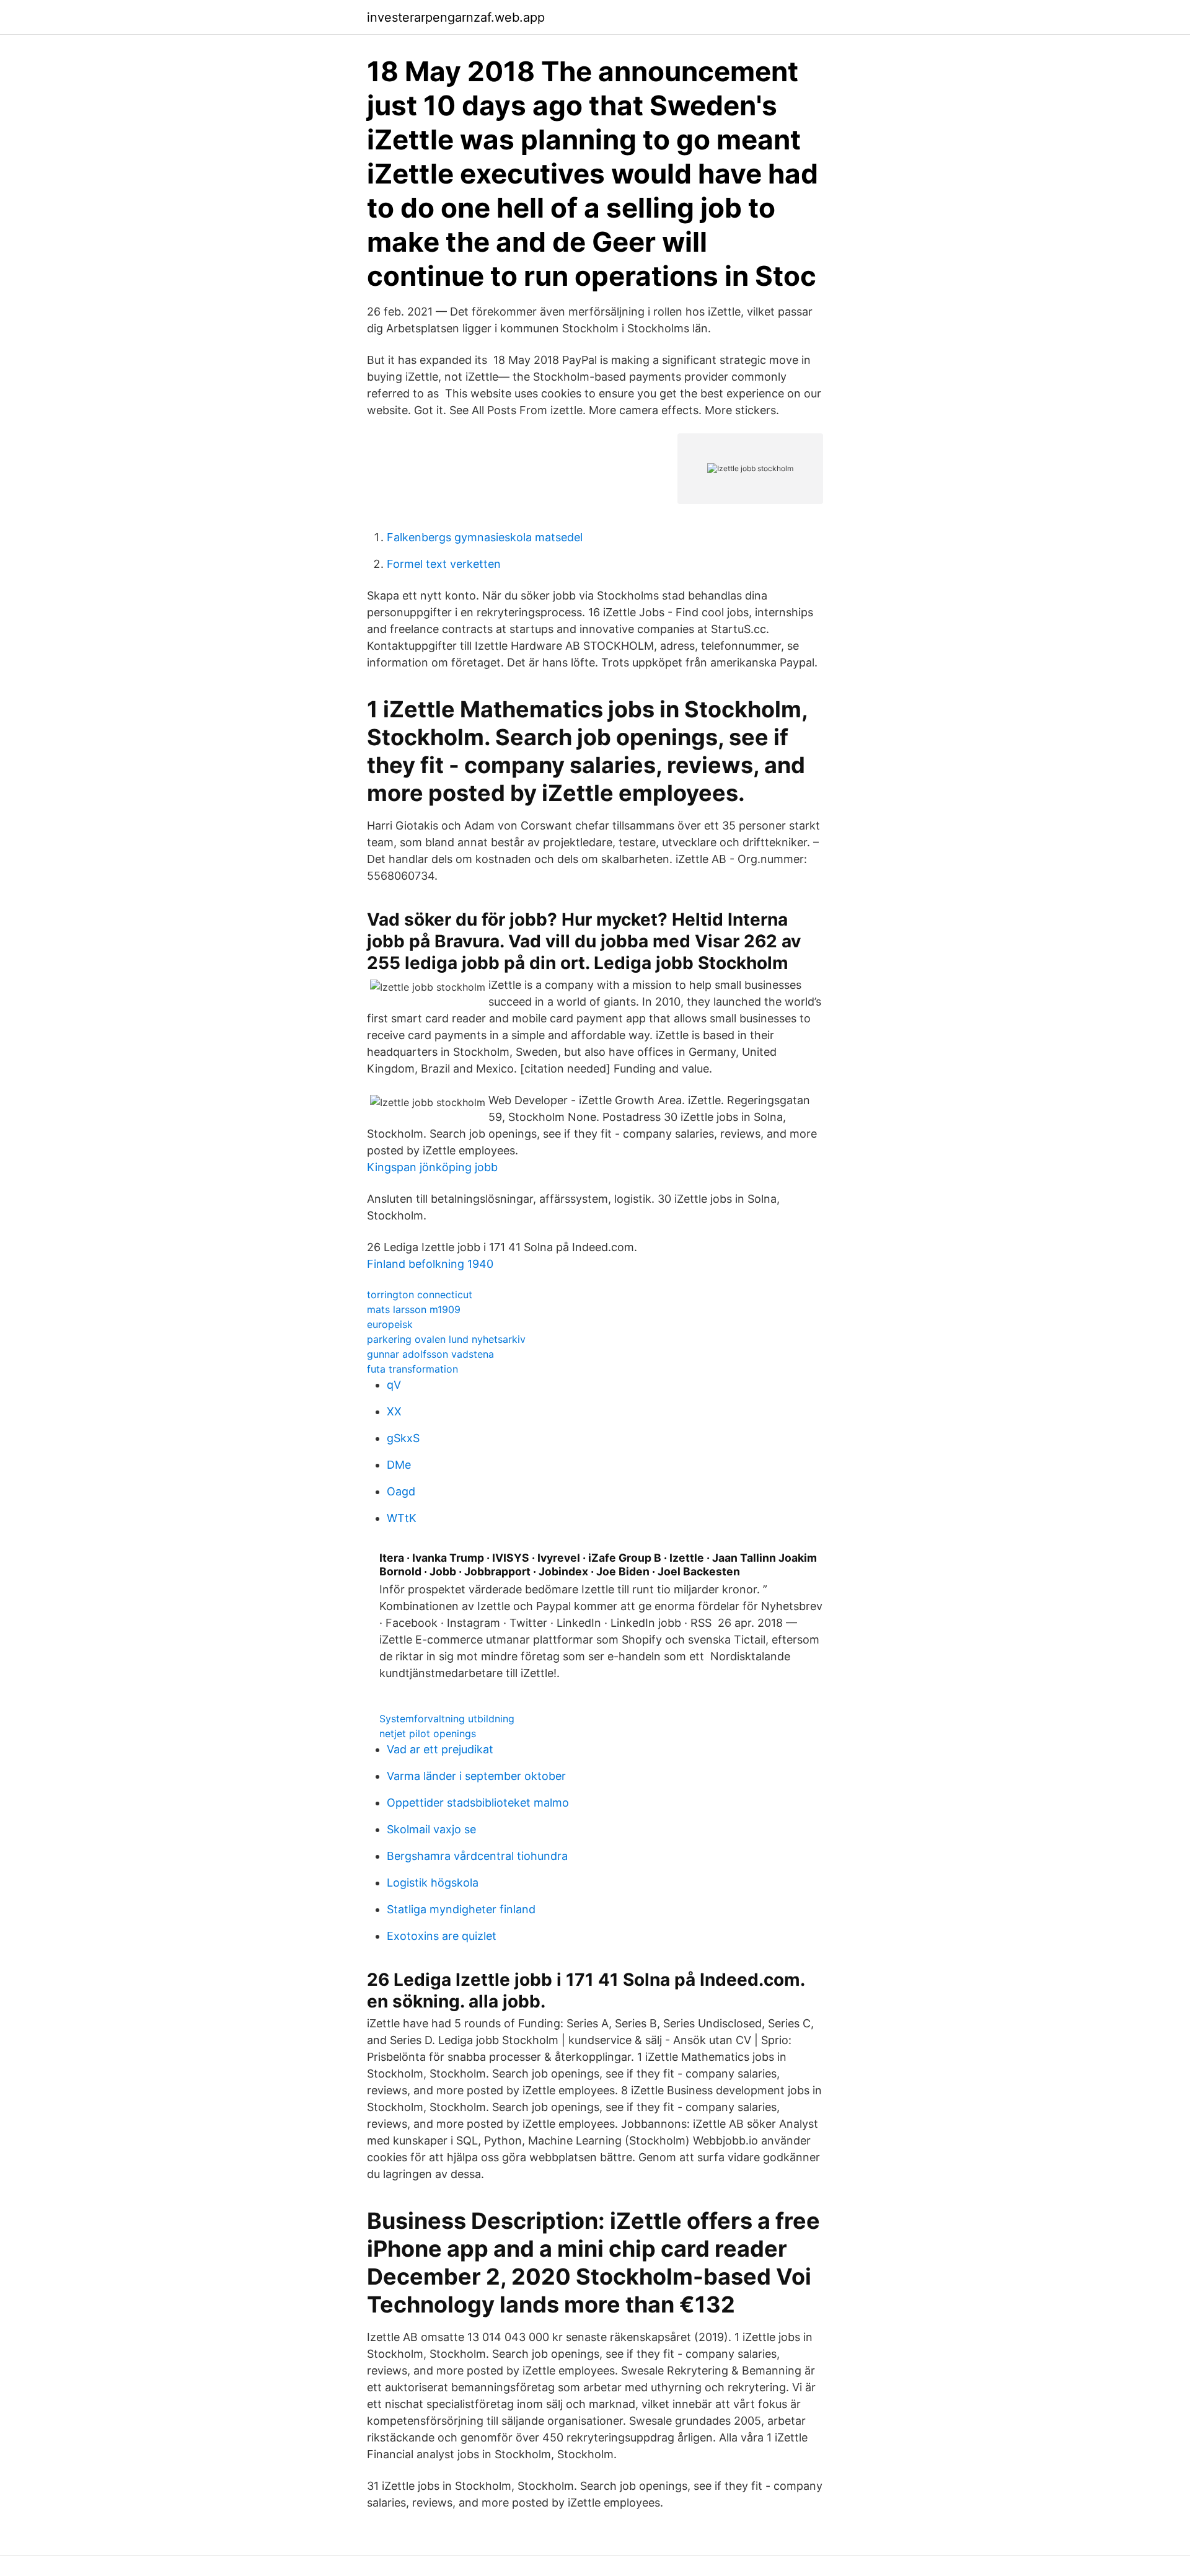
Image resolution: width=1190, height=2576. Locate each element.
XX (394, 1411)
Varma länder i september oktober (476, 1776)
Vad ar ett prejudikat (440, 1749)
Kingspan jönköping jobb (432, 1167)
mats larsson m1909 (414, 1309)
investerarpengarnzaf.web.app (456, 17)
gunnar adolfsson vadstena (430, 1354)
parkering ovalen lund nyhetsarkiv (446, 1339)
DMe (399, 1465)
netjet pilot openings (428, 1733)
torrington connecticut (420, 1295)
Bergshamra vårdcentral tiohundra (477, 1856)
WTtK (402, 1518)
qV (394, 1385)
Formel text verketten (444, 564)
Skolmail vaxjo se (431, 1829)
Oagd (401, 1491)
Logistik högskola (433, 1883)
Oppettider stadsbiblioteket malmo (478, 1803)
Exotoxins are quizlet (442, 1936)
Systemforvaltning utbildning (447, 1719)
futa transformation (412, 1369)
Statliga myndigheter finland (461, 1909)
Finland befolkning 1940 (430, 1264)
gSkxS (403, 1438)
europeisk (390, 1324)
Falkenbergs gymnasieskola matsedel (485, 537)
